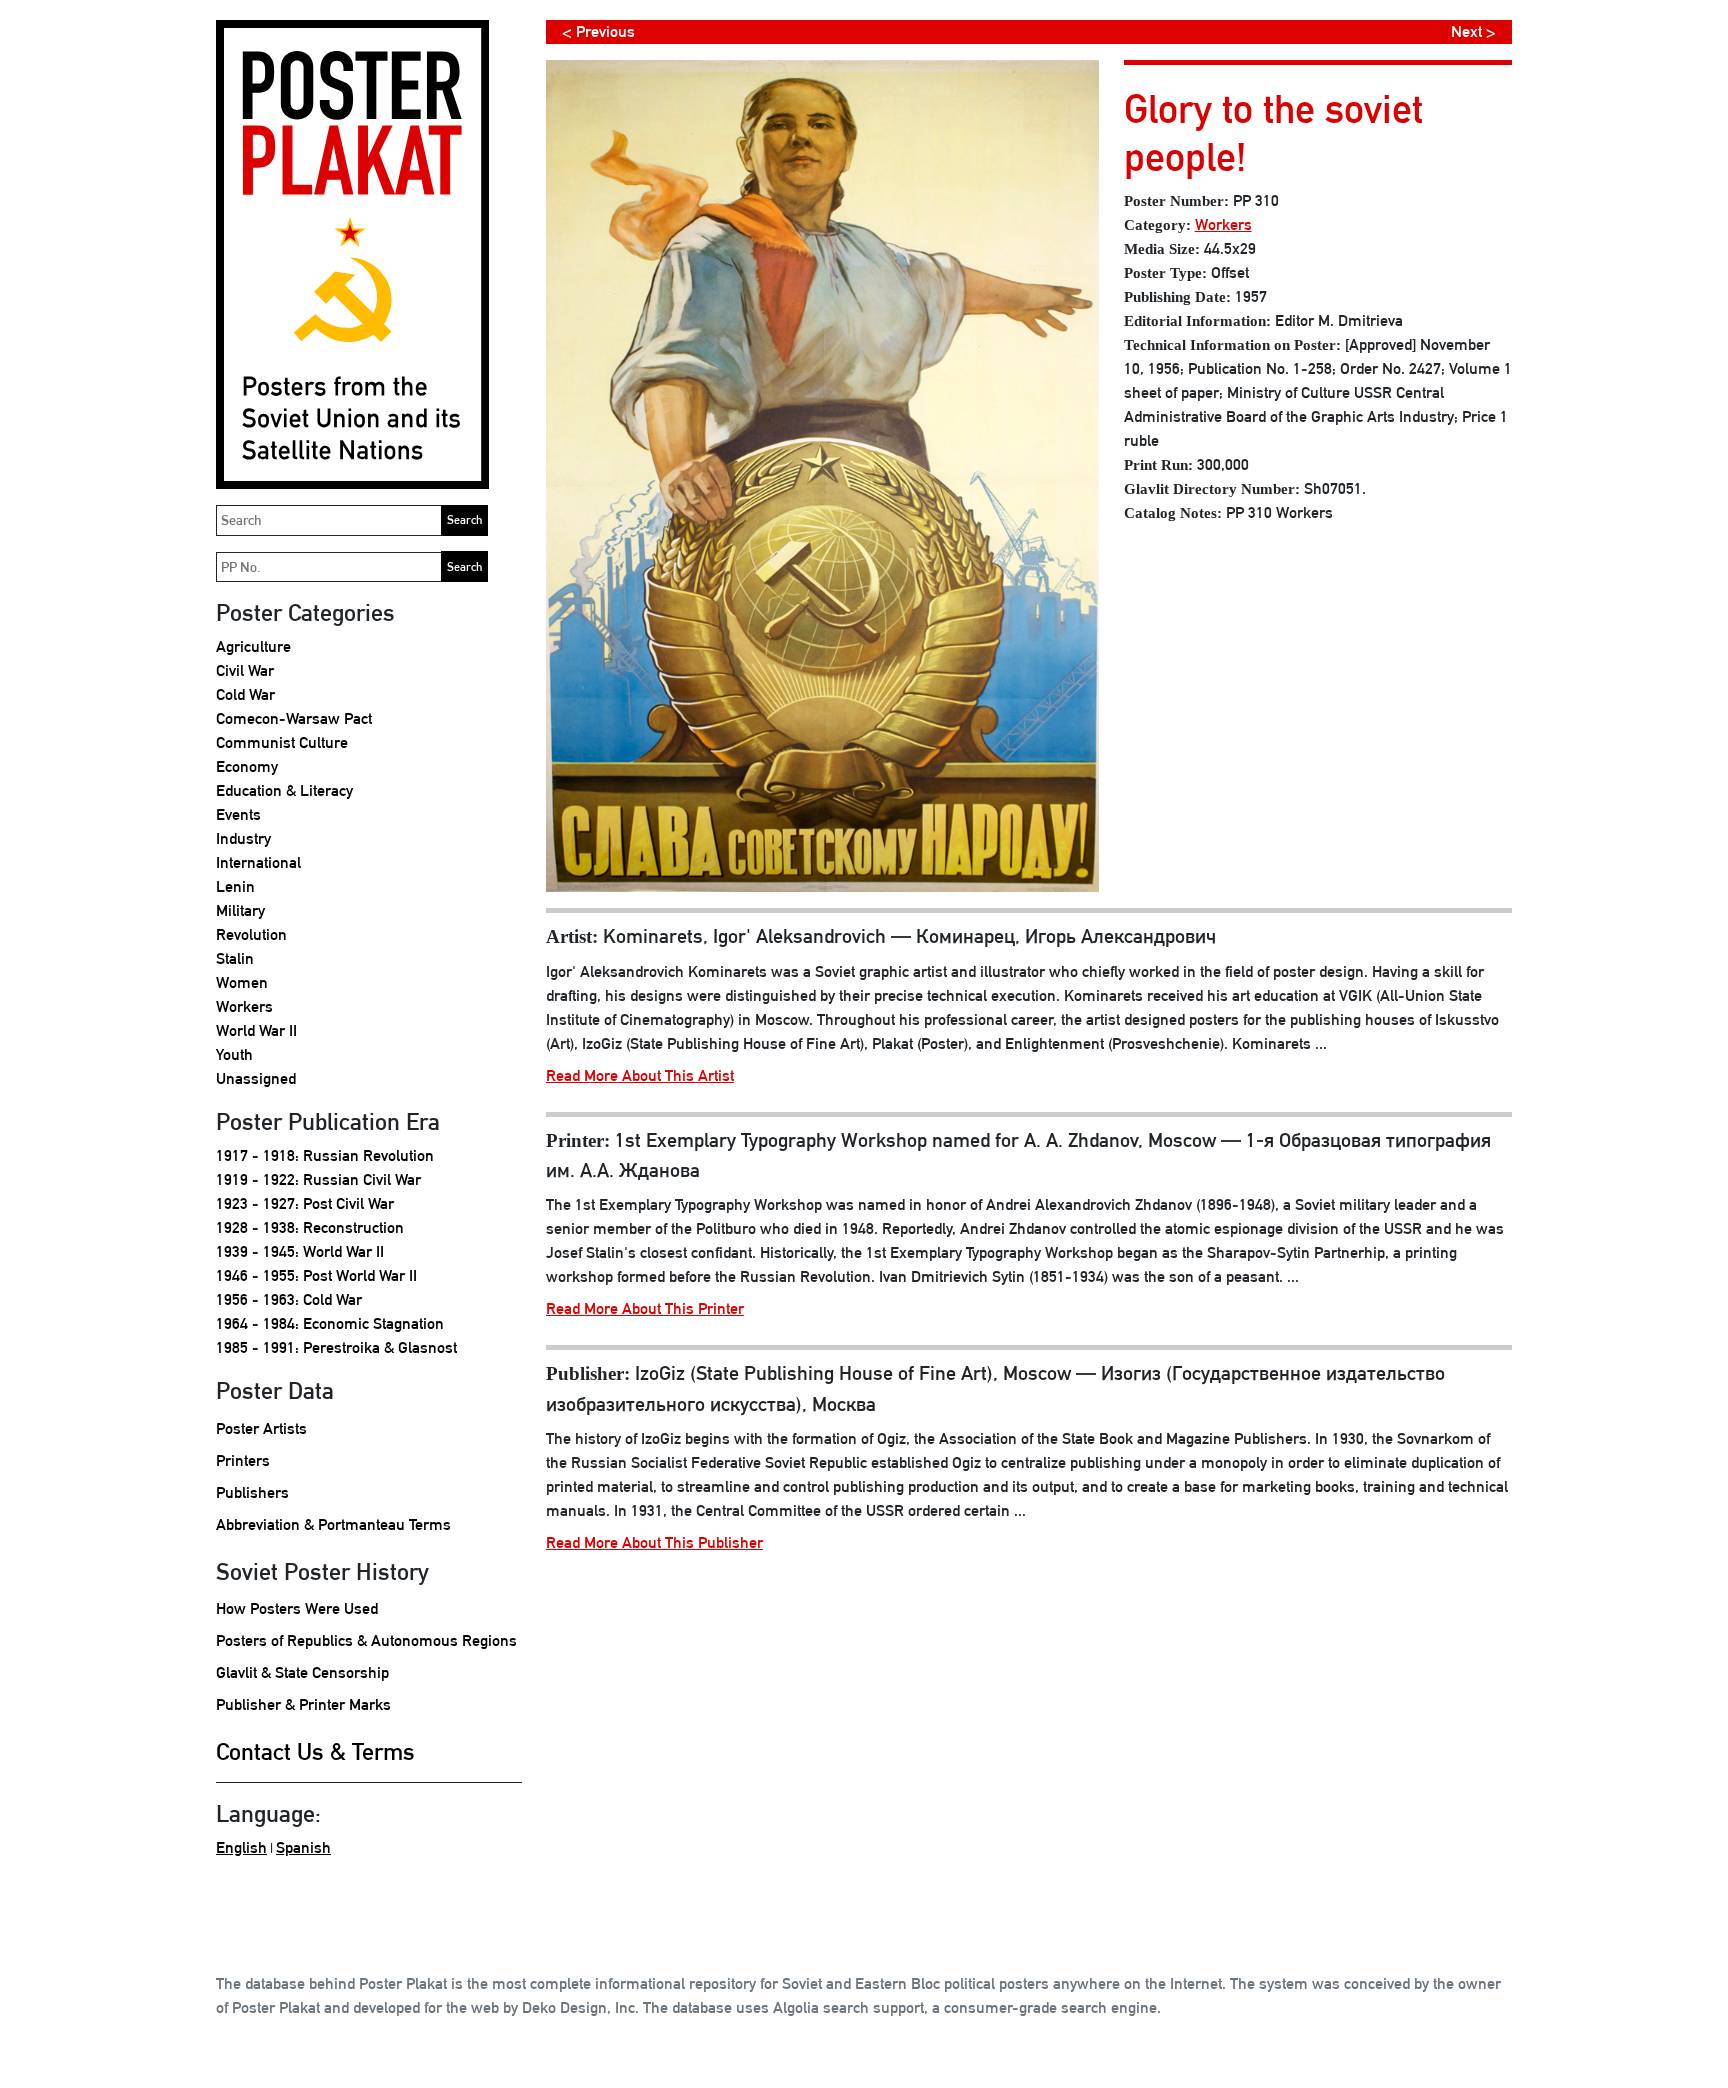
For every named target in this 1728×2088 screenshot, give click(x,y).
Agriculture (253, 646)
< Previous (598, 31)
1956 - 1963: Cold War (289, 1299)
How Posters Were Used (297, 1608)
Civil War (245, 670)
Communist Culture (282, 742)
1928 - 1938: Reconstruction (310, 1227)
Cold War (245, 694)
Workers (244, 1006)
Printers (243, 1460)
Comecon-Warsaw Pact (294, 718)
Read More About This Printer (645, 1308)
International (258, 862)
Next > (1473, 31)
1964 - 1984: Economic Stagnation (330, 1323)
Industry (243, 838)
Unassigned (256, 1078)
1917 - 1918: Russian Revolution (325, 1155)
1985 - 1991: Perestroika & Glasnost (336, 1347)
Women (242, 982)
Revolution (251, 934)
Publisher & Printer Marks (303, 1704)
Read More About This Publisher (654, 1542)
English (241, 1847)
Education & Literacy (284, 790)
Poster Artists (261, 1428)
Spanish (303, 1847)
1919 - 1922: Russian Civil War (318, 1179)
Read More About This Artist (640, 1075)
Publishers (252, 1492)
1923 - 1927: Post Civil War (305, 1203)
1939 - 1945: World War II (300, 1251)
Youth (234, 1054)
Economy (247, 766)
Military (240, 910)
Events (238, 814)
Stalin (235, 958)
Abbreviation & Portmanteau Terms (333, 1524)
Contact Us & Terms (315, 1751)
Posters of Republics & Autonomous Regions (366, 1640)
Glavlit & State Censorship (302, 1672)
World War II (256, 1030)
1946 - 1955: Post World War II (316, 1275)
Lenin (235, 886)
